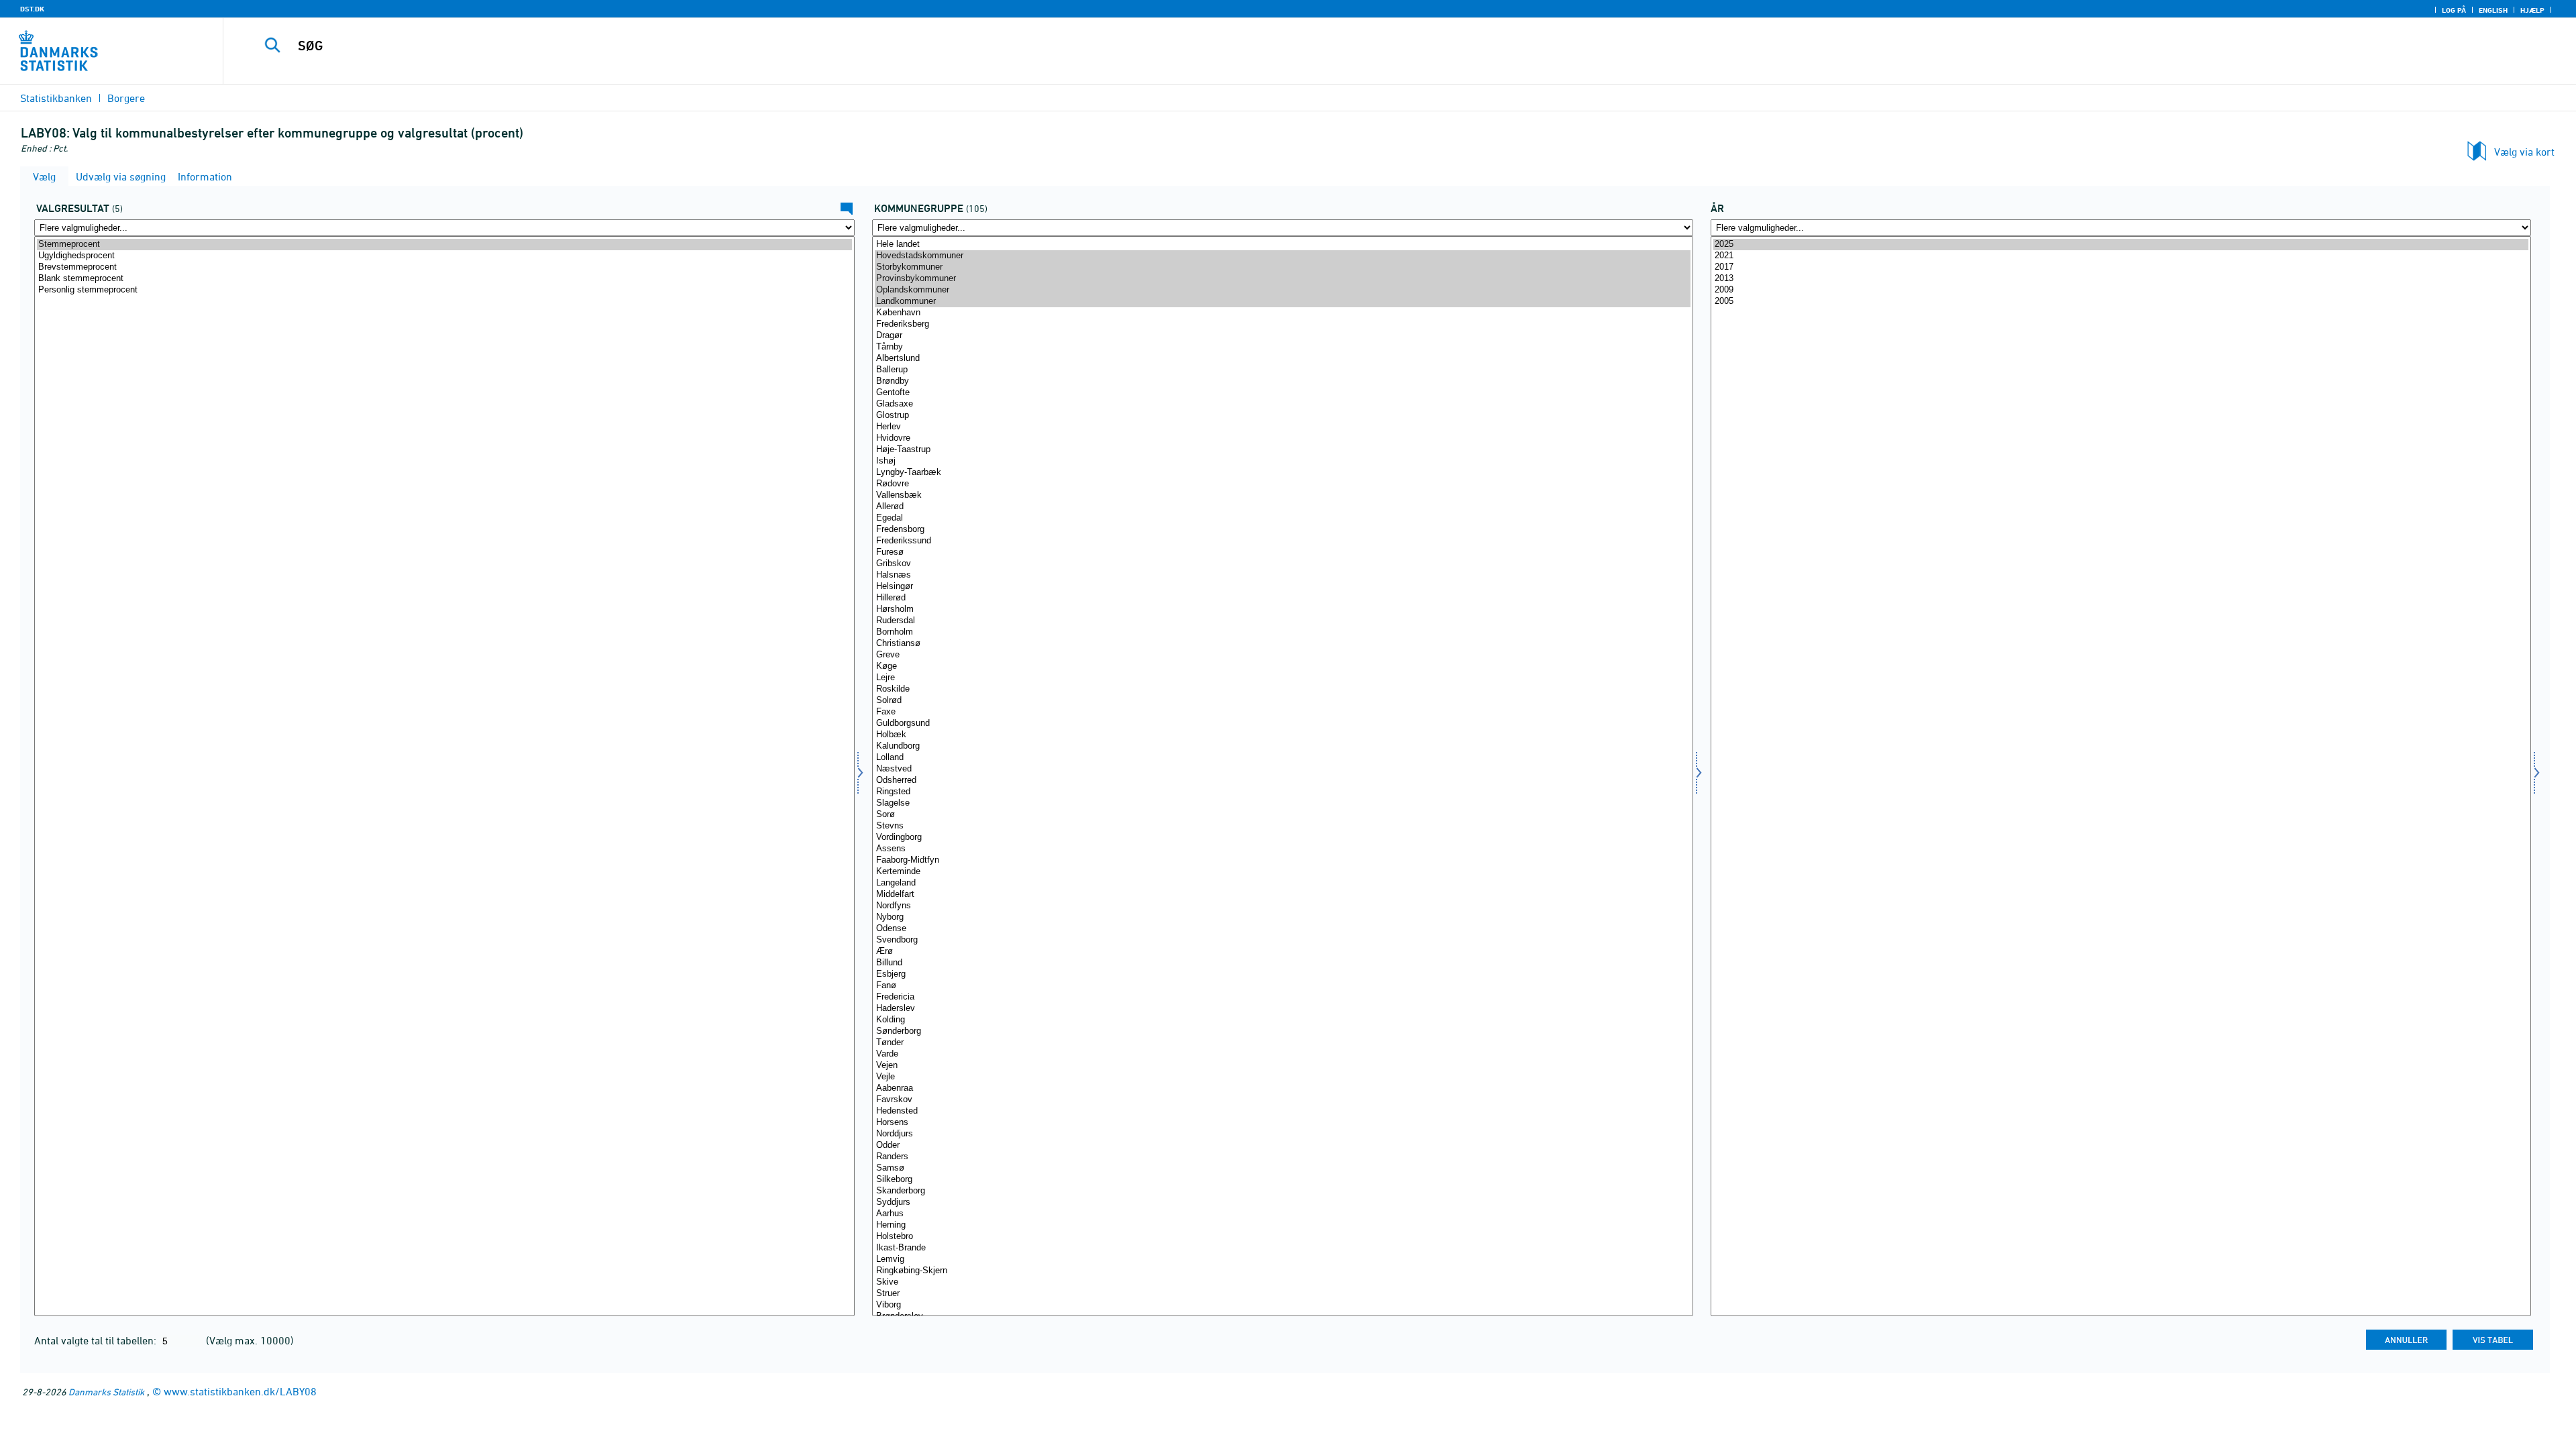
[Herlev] (1282, 427)
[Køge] (1282, 666)
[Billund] (1282, 963)
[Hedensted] (1282, 1111)
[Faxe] (1282, 712)
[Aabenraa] (1282, 1088)
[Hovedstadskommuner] (1282, 256)
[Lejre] (1282, 678)
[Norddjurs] (1282, 1134)
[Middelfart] (1282, 895)
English (2493, 10)
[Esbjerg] (1282, 974)
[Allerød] (1282, 507)
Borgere (126, 98)
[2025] (2121, 245)
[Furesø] (1282, 552)
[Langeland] (1282, 883)
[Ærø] (1282, 952)
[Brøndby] (1282, 381)
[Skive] (1282, 1282)
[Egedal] (1282, 518)
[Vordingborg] (1282, 838)
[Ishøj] (1282, 461)
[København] (1282, 313)
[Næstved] (1282, 769)
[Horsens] (1282, 1123)
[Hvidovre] (1282, 438)
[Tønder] (1282, 1043)
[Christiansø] (1282, 644)
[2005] (2121, 302)
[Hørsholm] (1282, 609)
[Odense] (1282, 929)
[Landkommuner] (1282, 302)
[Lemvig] (1282, 1259)
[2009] (2121, 290)
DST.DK (32, 9)
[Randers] (1282, 1157)
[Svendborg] (1282, 940)
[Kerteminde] (1282, 872)
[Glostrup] (1282, 416)
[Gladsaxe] (1282, 404)
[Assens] (1282, 849)
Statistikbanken (56, 98)
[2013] (2121, 279)
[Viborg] (1282, 1305)
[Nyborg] (1282, 917)
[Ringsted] (1282, 792)
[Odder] (1282, 1145)
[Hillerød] (1282, 598)
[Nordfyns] (1282, 906)
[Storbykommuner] (1282, 267)
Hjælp (2532, 10)
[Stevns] (1282, 826)
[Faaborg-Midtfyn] (1282, 860)
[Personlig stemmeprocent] (444, 290)
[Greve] (1282, 655)
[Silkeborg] (1282, 1180)
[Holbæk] (1282, 735)
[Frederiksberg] (1282, 324)
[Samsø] (1282, 1168)
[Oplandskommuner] (1282, 290)
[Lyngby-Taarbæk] (1282, 473)
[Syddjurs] (1282, 1202)
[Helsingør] (1282, 587)
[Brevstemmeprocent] (444, 267)
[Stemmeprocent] (444, 245)
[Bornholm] (1282, 632)
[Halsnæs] (1282, 575)
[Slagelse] (1282, 803)
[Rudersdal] (1282, 621)
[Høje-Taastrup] (1282, 450)
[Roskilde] (1282, 689)
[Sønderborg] (1282, 1031)
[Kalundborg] (1282, 746)
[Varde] (1282, 1054)
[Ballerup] (1282, 370)
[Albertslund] (1282, 359)
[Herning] (1282, 1225)
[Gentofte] (1282, 393)
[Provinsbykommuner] (1282, 279)
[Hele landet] (1282, 245)
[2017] (2121, 267)
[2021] (2121, 256)
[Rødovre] (1282, 484)
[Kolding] (1282, 1020)
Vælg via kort (2524, 152)
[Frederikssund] (1282, 541)
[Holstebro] (1282, 1237)
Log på (2454, 10)
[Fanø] (1282, 986)
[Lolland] (1282, 758)
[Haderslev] (1282, 1009)
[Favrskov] (1282, 1100)
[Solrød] (1282, 701)
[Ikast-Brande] (1282, 1248)
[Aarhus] (1282, 1214)
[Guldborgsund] (1282, 723)
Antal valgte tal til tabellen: (97, 1340)
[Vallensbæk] (1282, 495)
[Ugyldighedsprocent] (444, 256)
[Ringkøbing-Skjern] (1282, 1271)
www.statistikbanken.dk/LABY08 (240, 1391)
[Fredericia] (1282, 997)
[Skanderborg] (1282, 1191)
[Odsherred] (1282, 781)
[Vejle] (1282, 1077)
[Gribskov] (1282, 564)
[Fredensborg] (1282, 530)
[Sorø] (1282, 815)
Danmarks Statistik (106, 1392)
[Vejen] (1282, 1066)
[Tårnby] (1282, 347)
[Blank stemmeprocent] (444, 279)
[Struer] (1282, 1294)
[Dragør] (1282, 336)
